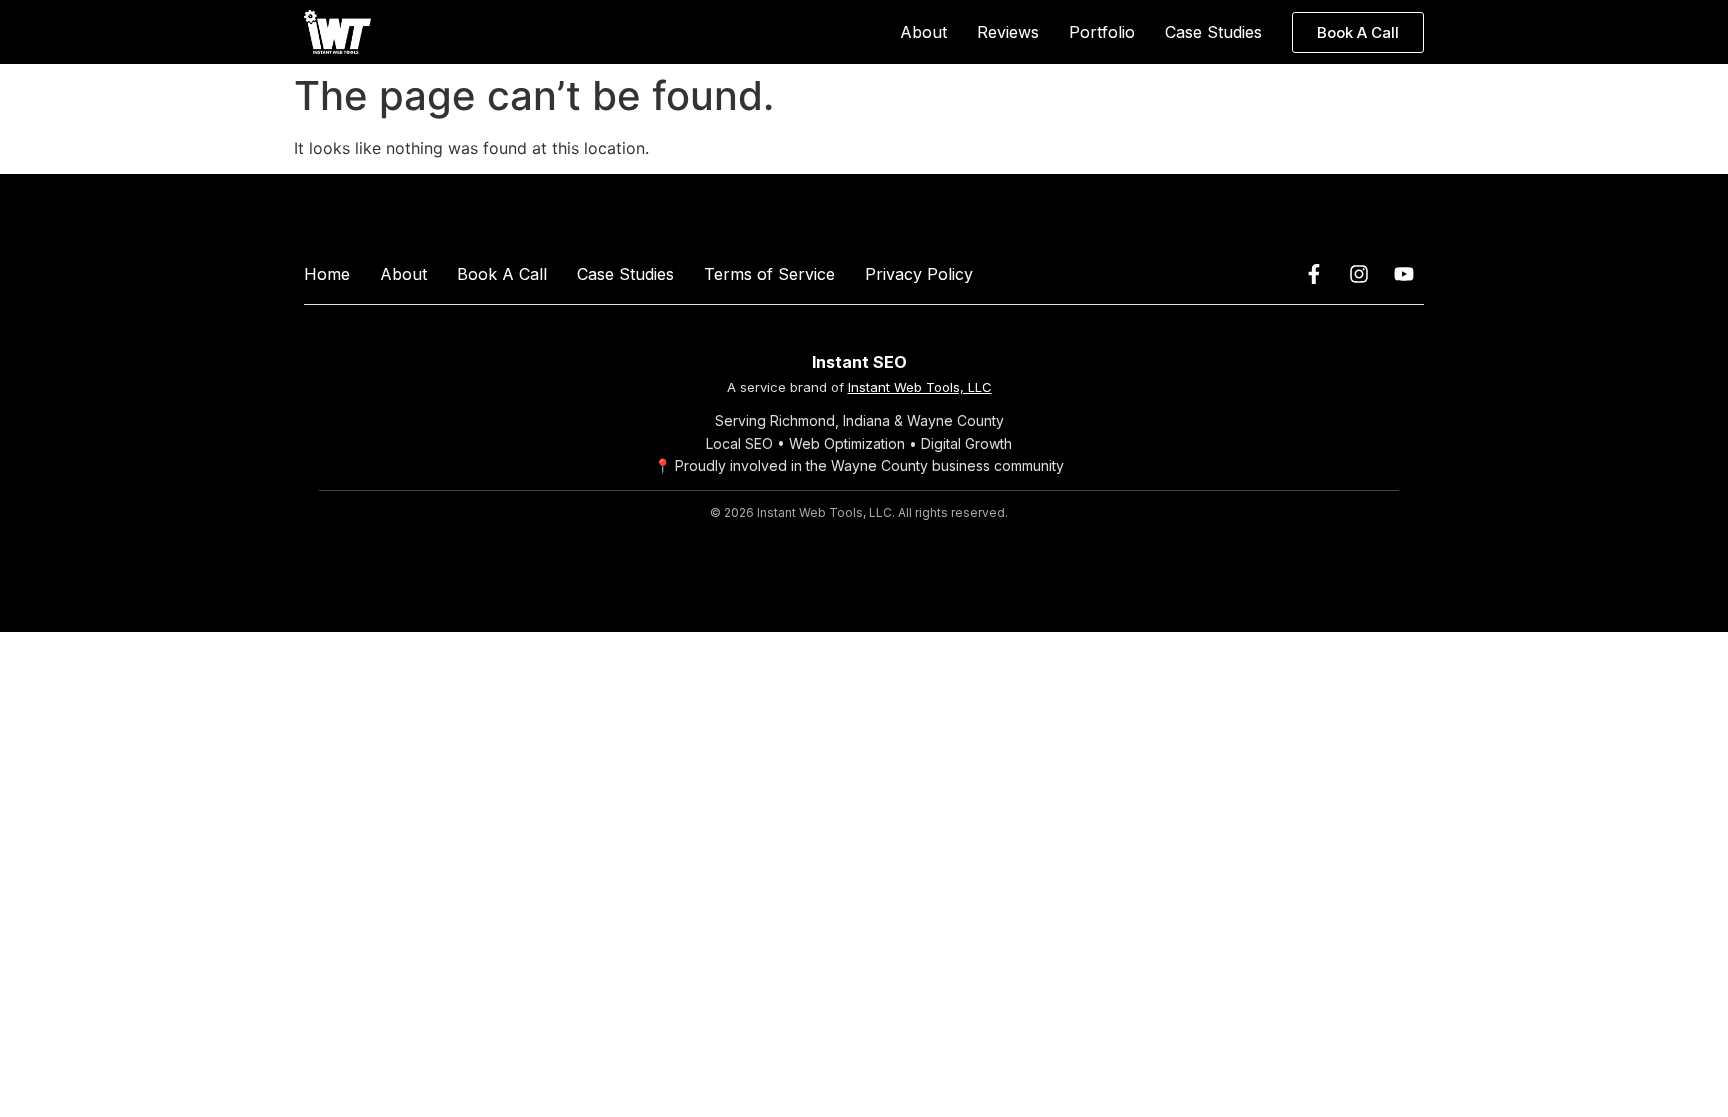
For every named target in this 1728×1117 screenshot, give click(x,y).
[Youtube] (1404, 274)
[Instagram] (1359, 274)
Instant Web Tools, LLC (920, 387)
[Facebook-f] (1314, 274)
